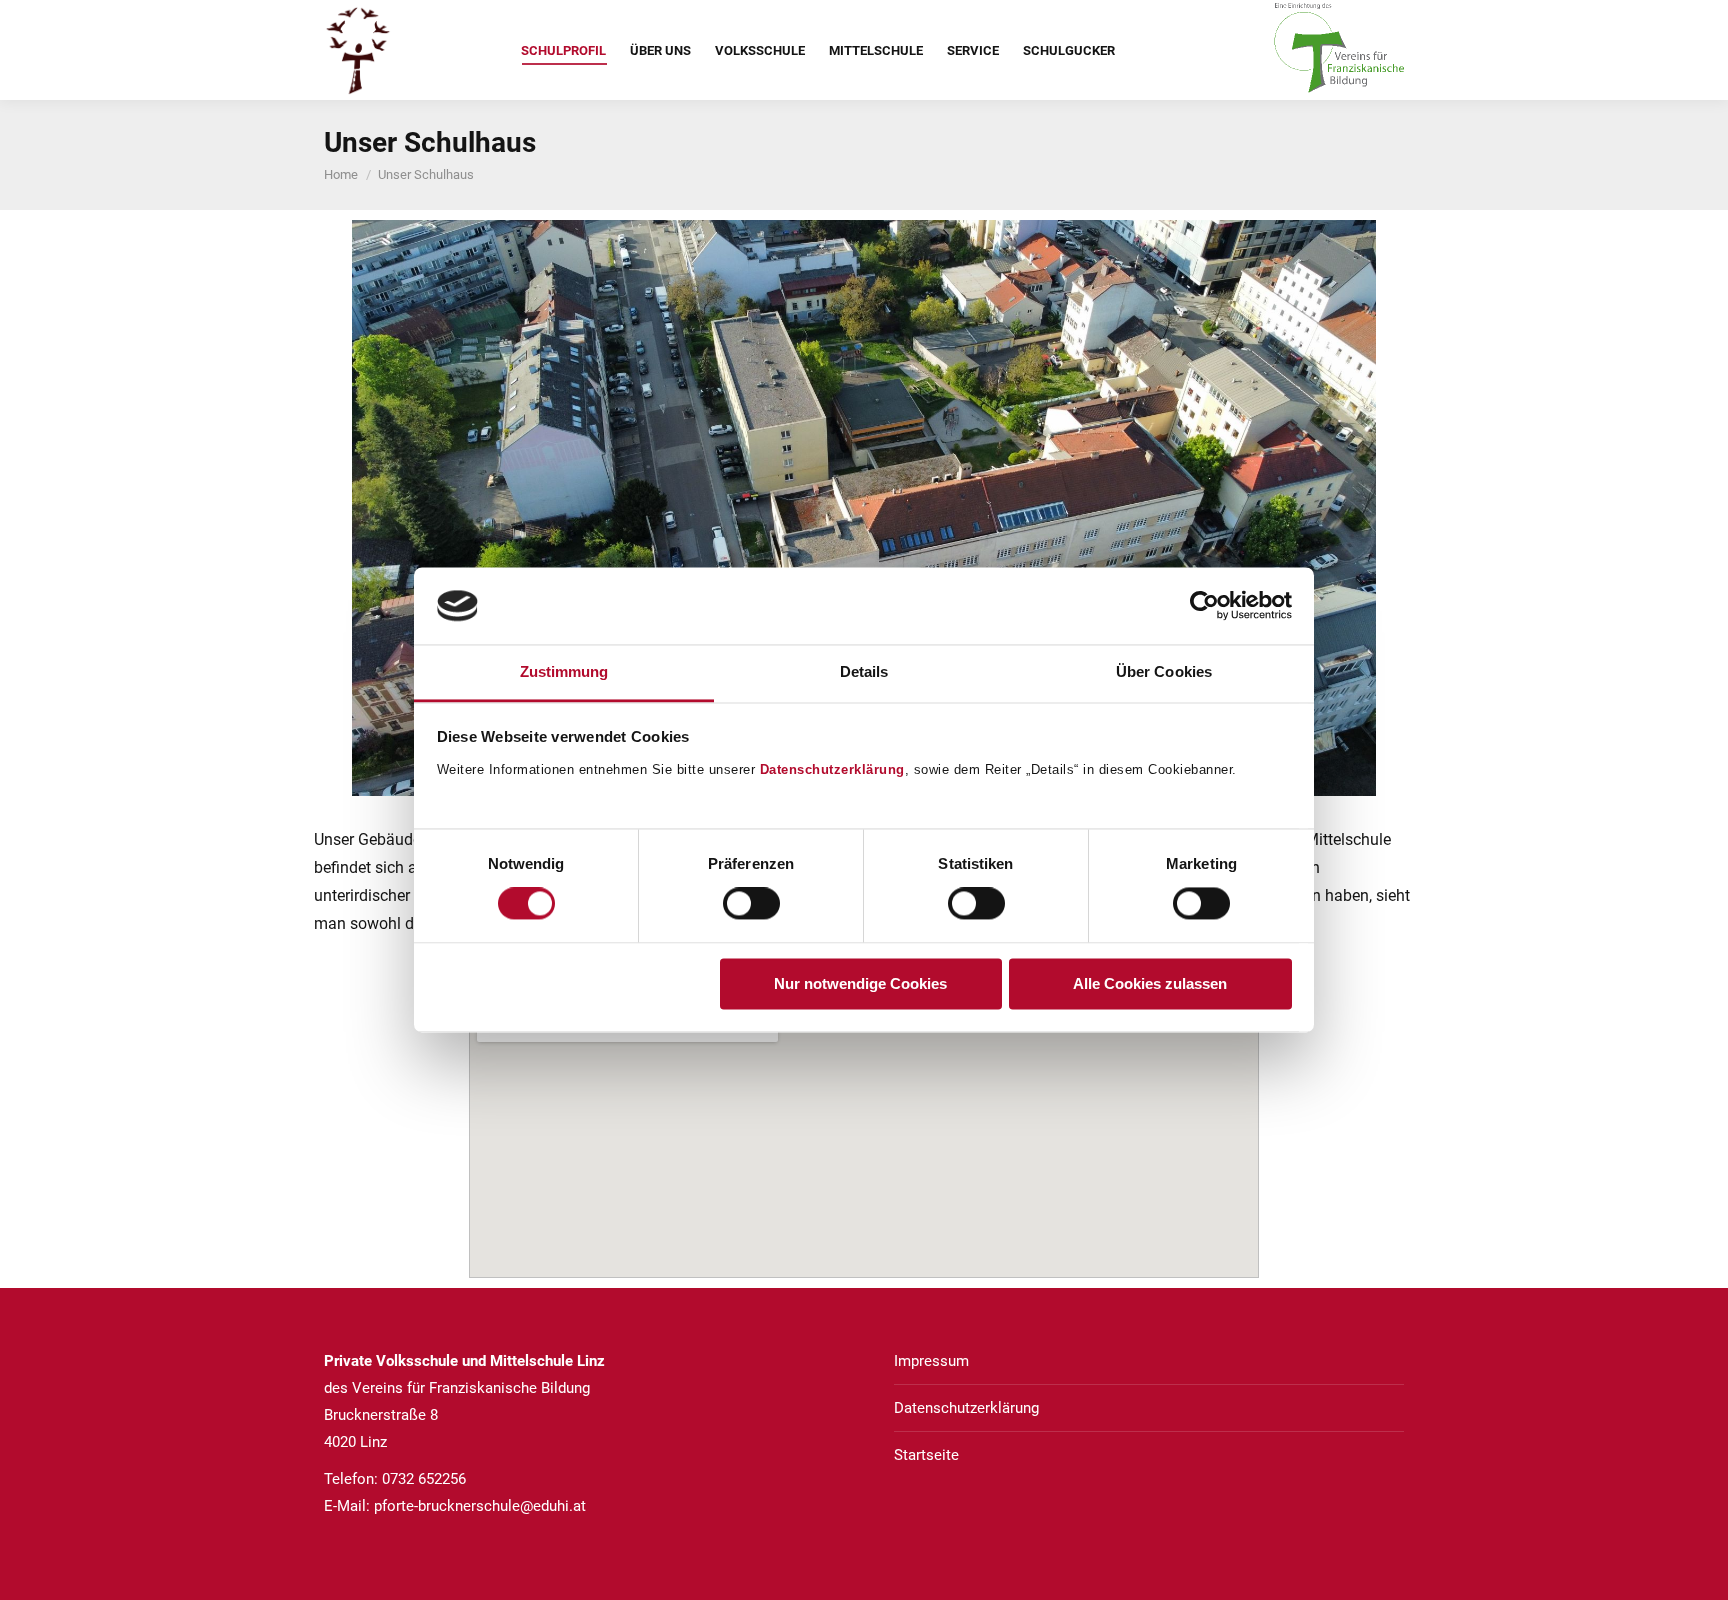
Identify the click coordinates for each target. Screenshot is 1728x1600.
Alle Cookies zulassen (1150, 983)
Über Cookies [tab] (1164, 671)
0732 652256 (424, 1479)
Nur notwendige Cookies (860, 983)
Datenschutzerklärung (832, 769)
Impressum (931, 1361)
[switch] (751, 904)
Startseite (926, 1455)
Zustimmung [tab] (564, 671)
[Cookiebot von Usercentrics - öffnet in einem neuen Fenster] (1204, 606)
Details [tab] (864, 671)
